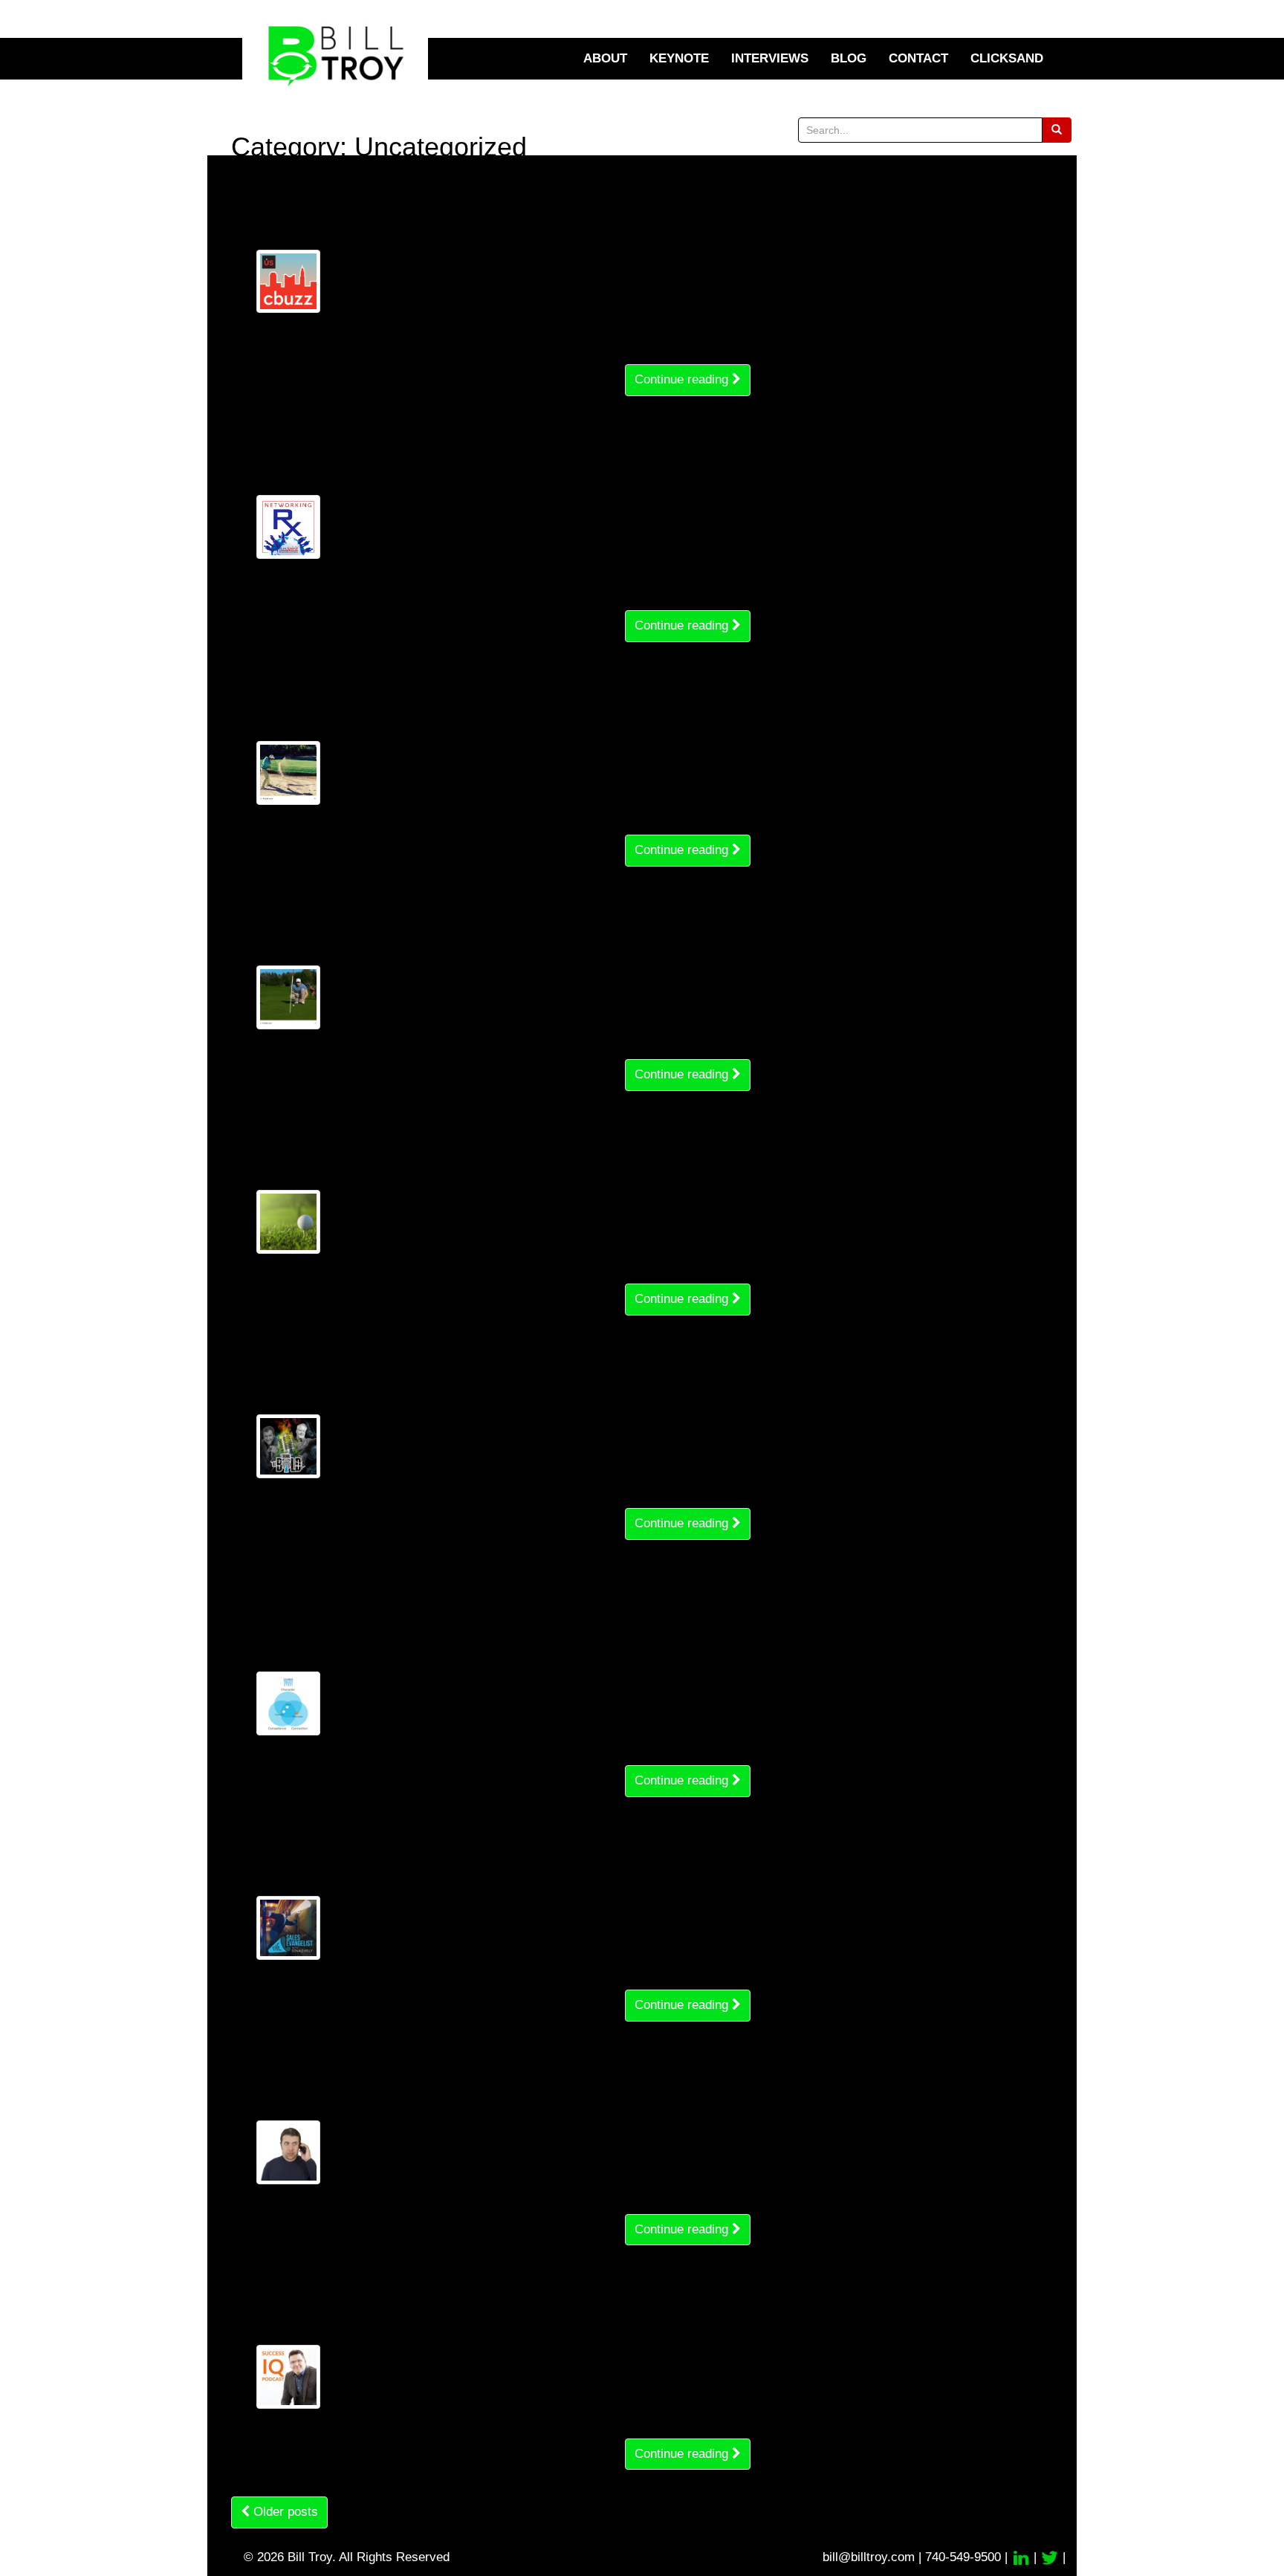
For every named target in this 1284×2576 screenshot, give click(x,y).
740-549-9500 (963, 2557)
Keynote (679, 58)
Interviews (770, 58)
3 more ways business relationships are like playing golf (489, 925)
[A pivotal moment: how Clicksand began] (288, 1446)
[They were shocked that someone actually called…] (288, 2152)
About (605, 58)
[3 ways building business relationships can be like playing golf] (288, 1222)
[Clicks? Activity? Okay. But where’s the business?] (288, 2377)
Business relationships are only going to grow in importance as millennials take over (500, 1615)
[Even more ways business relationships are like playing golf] (288, 773)
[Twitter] (1051, 2557)
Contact (918, 58)
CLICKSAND (1007, 58)
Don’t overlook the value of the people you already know (455, 455)
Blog (849, 58)
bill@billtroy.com (869, 2557)
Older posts (284, 2512)
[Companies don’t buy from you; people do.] (288, 1928)
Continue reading (683, 379)
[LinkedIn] (1022, 2557)
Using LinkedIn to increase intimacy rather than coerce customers (489, 210)
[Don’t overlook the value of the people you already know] (288, 527)
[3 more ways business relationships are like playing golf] (288, 997)
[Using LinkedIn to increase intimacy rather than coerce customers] (288, 282)
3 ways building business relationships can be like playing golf (493, 1150)
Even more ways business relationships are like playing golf (470, 701)
